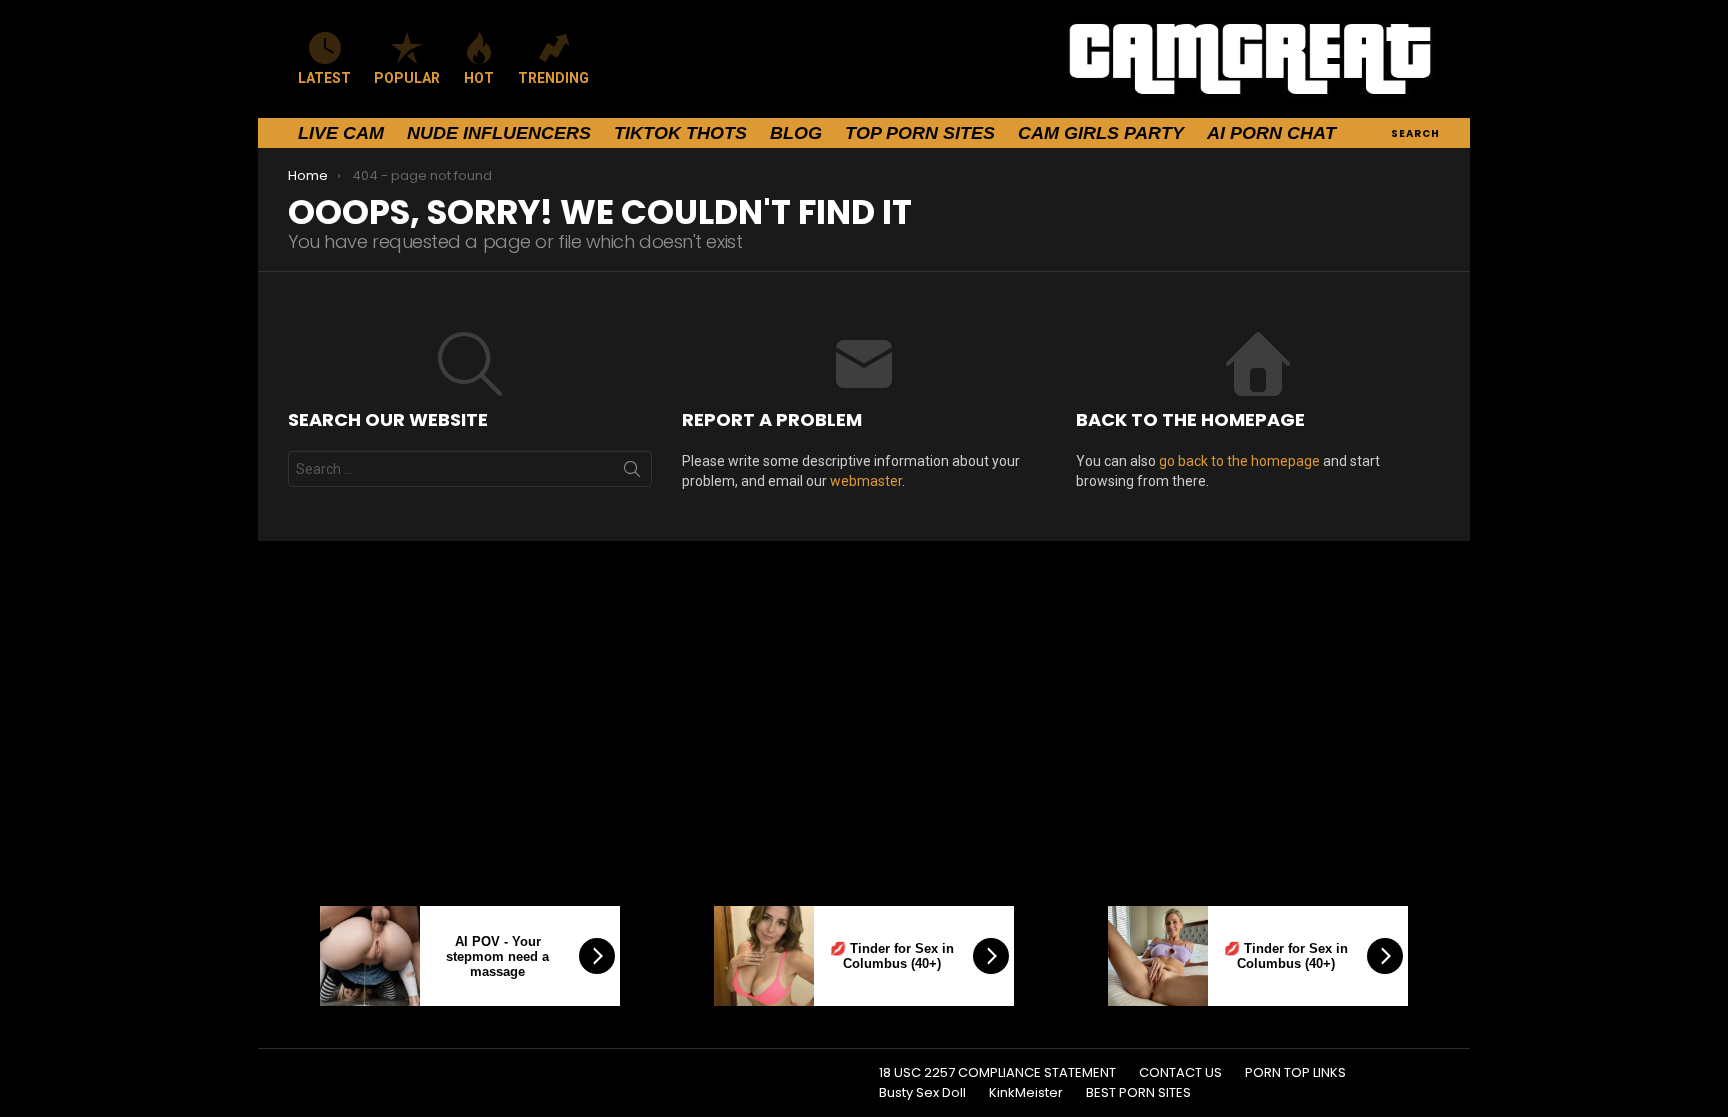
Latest (324, 78)
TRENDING (553, 78)
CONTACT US (1180, 1073)
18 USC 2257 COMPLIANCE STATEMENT (997, 1073)
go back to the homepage (1239, 461)
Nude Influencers (499, 133)
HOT (479, 78)
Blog (796, 133)
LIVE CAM (341, 133)
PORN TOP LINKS (1295, 1073)
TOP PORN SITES (920, 133)
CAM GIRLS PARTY (1101, 133)
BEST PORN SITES (1138, 1093)
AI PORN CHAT (1271, 133)
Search (632, 473)
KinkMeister (1026, 1093)
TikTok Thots (680, 133)
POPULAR (407, 78)
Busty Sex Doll (922, 1093)
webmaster (866, 481)
